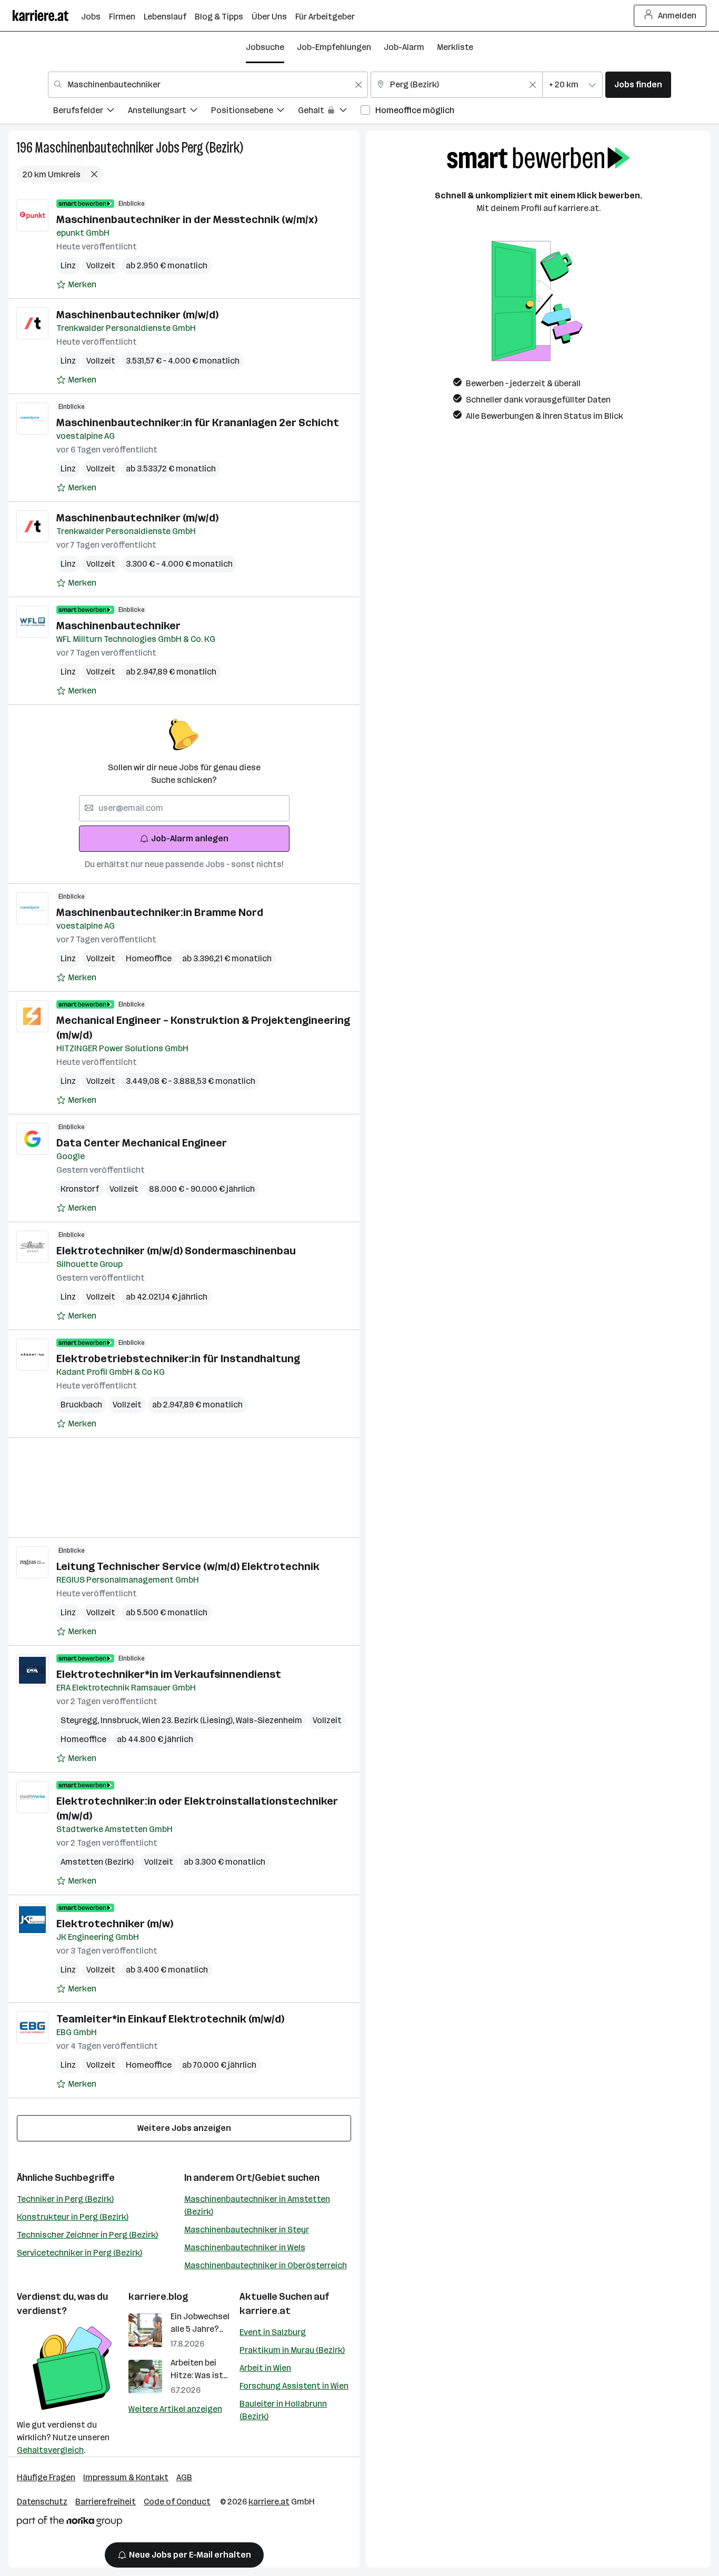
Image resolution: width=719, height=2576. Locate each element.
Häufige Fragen (46, 2477)
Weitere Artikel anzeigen (175, 2409)
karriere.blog (158, 2297)
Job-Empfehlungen (334, 47)
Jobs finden (638, 84)
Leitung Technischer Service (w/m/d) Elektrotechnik (188, 1566)
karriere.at (265, 2311)
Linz (68, 265)
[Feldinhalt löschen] (358, 85)
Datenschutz (42, 2502)
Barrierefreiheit (106, 2502)
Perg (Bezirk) (212, 148)
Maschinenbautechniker (94, 148)
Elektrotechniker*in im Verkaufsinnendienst (169, 1674)
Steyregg (81, 1720)
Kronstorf (80, 1189)
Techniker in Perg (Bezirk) (65, 2199)
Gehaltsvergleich (50, 2450)
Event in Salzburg (273, 2332)
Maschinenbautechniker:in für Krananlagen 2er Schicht (198, 422)
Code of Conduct (177, 2502)
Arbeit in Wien (265, 2368)
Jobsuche (265, 47)
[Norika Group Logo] (69, 2523)
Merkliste (455, 47)
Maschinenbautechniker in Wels (245, 2247)
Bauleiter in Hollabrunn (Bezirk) (283, 2410)
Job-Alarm (404, 47)
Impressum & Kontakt (126, 2477)
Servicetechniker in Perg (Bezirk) (79, 2253)
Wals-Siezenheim (269, 1720)
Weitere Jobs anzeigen (184, 2128)
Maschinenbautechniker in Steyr (247, 2230)
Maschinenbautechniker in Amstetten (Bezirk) (257, 2205)
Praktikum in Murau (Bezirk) (292, 2350)
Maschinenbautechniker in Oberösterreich (266, 2265)
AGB (184, 2477)
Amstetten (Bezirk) (97, 1862)
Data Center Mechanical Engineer (142, 1143)
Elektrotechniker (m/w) (115, 1924)
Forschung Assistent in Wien (294, 2386)
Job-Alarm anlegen (190, 838)
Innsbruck (121, 1720)
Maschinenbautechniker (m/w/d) (137, 315)
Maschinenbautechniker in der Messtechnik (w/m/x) (187, 219)
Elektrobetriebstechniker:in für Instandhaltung (178, 1359)
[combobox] (208, 85)
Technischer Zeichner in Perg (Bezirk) (87, 2235)
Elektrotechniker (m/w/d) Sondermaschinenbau (176, 1251)
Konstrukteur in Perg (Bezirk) (73, 2217)
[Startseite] (47, 16)
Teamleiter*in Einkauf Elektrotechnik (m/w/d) (170, 2019)
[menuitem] (91, 112)
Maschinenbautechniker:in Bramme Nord (160, 912)
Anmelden (677, 16)
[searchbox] (184, 808)
